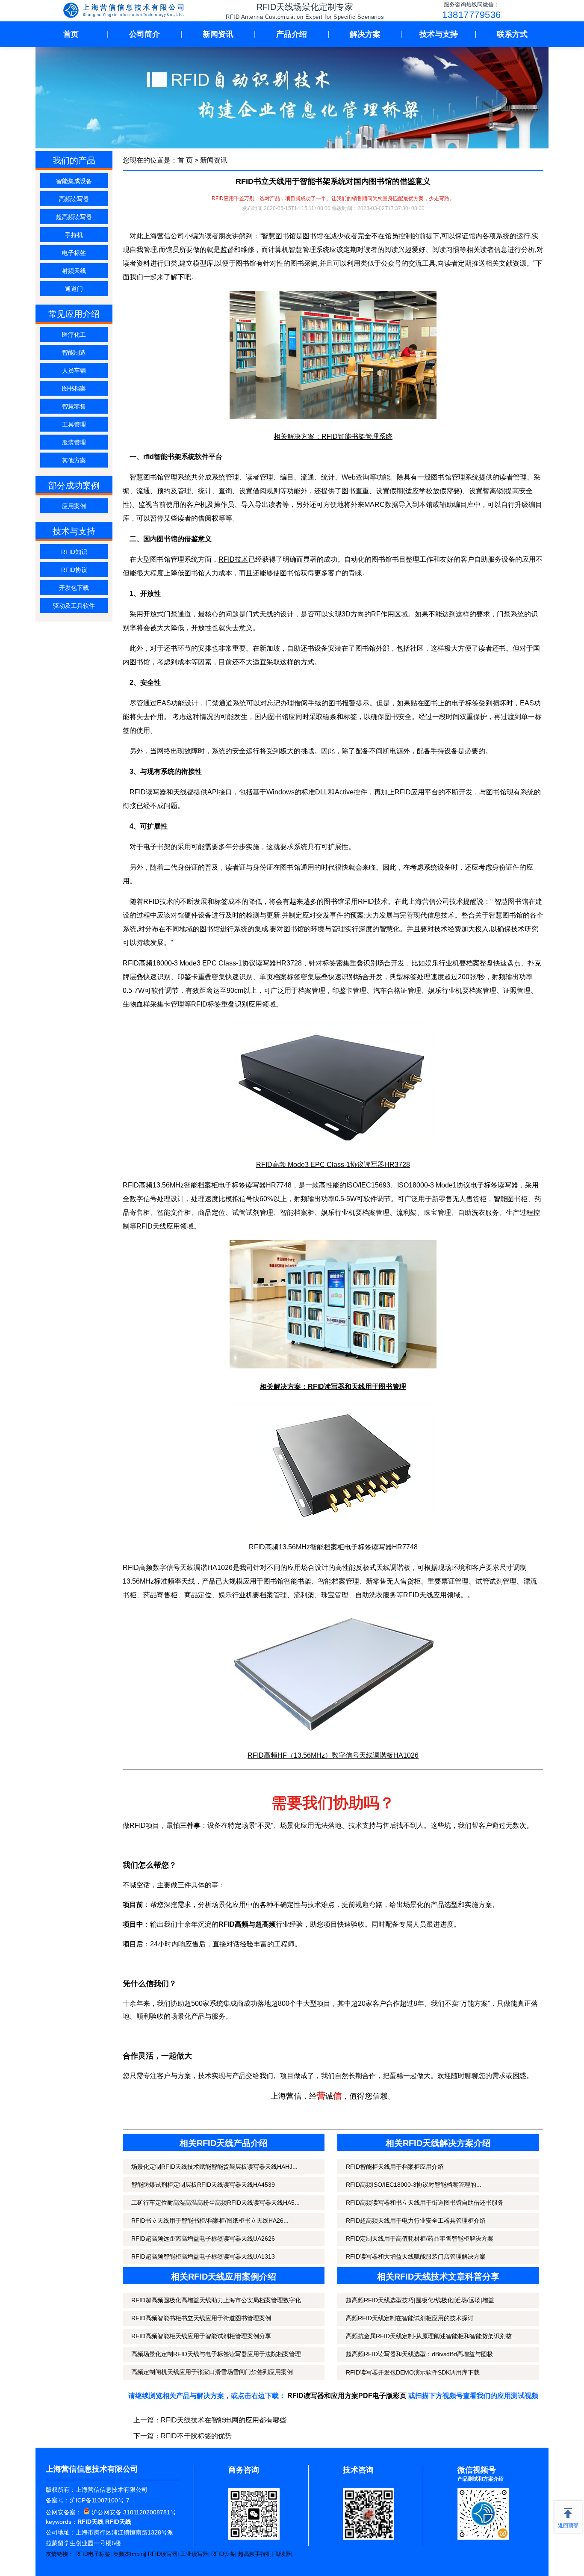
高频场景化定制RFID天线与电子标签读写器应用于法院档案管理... (219, 2354)
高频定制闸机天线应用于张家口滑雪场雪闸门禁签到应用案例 (212, 2372)
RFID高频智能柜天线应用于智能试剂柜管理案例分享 (201, 2336)
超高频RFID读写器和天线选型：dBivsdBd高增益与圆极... (422, 2354)
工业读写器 (194, 2554)
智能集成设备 (74, 181)
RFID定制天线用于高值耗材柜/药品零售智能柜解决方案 (420, 2238)
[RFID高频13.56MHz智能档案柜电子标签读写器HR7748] (333, 1526)
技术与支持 (439, 34)
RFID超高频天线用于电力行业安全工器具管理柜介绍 (416, 2221)
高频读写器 (74, 199)
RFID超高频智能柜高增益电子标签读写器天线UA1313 (203, 2256)
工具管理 (74, 424)
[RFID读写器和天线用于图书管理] (333, 1366)
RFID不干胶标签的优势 (196, 2436)
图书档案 (74, 388)
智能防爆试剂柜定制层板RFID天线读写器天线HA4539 (203, 2185)
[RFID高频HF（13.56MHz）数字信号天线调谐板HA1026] (333, 1735)
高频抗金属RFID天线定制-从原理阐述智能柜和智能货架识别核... (431, 2336)
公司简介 (145, 34)
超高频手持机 (255, 2554)
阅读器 (283, 2554)
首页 (71, 34)
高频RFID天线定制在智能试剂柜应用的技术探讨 (410, 2318)
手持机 (74, 235)
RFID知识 (74, 552)
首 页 (185, 160)
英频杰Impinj (129, 2554)
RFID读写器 (163, 2554)
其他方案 (74, 460)
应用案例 (74, 506)
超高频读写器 (74, 217)
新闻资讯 (218, 34)
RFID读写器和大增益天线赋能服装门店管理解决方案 (416, 2256)
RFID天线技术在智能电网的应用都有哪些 (224, 2420)
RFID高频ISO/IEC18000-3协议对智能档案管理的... (414, 2185)
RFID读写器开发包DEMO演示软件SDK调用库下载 (413, 2372)
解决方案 (365, 34)
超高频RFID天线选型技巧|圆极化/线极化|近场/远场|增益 (420, 2300)
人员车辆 (74, 370)
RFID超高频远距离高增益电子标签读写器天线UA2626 (203, 2238)
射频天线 (74, 271)
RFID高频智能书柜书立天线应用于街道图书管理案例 (201, 2318)
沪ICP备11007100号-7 (100, 2500)
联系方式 (512, 34)
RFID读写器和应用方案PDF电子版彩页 (347, 2396)
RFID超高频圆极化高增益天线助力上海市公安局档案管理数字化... (219, 2300)
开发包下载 (74, 588)
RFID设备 (223, 2554)
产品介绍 (292, 34)
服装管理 (74, 442)
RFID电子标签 (93, 2554)
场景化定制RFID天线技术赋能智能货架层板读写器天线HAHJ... (214, 2167)
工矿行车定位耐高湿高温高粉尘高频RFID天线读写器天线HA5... (215, 2203)
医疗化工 (74, 335)
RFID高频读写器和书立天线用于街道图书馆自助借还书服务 (425, 2203)
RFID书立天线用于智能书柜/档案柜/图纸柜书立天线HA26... (210, 2221)
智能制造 (74, 352)
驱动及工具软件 (74, 606)
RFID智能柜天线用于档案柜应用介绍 (395, 2167)
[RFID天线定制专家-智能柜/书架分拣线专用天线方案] (125, 11)
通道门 (74, 289)
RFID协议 (74, 570)
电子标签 (74, 253)
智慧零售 (74, 406)
